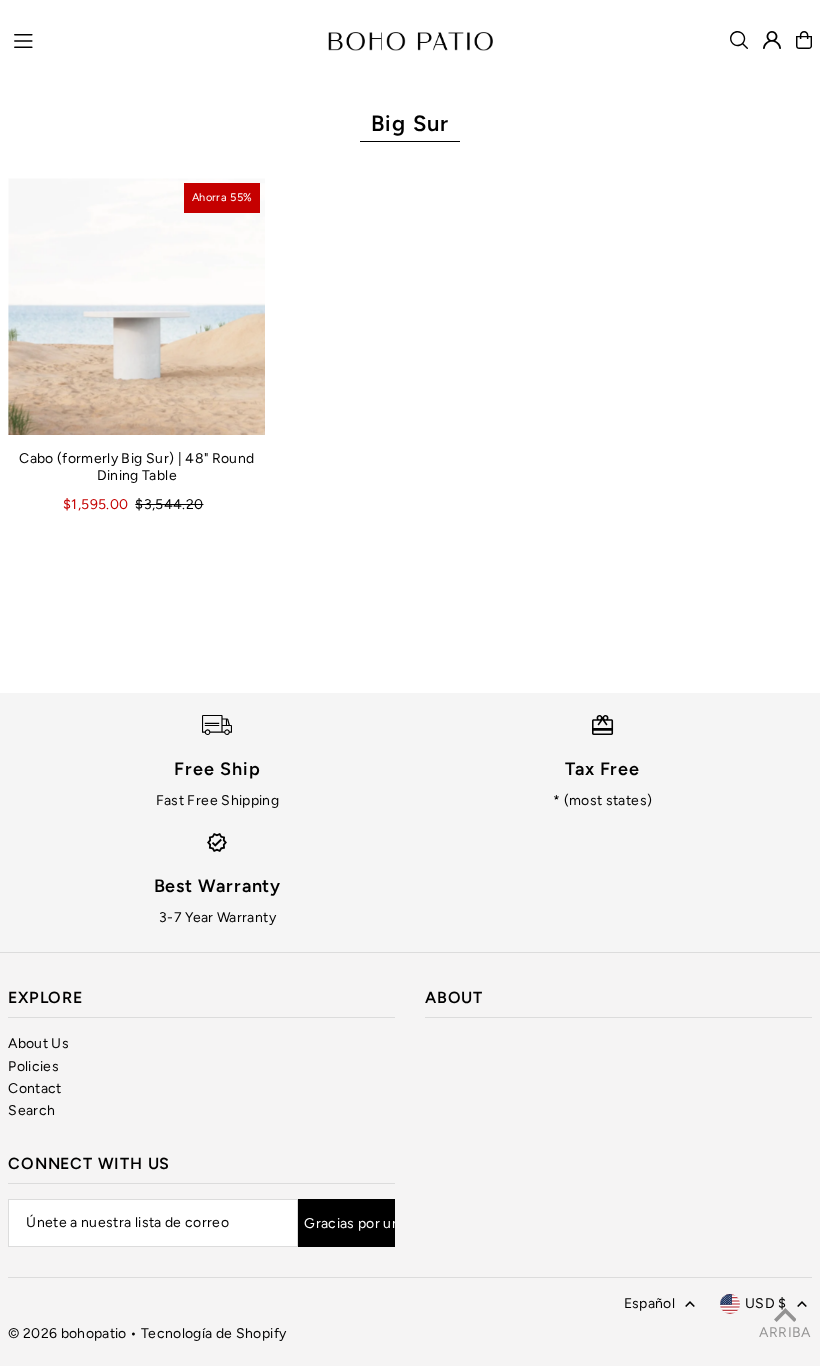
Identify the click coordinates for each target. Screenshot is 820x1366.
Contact (34, 1088)
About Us (38, 1043)
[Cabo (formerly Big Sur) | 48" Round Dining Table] (136, 306)
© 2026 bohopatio (67, 1333)
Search (31, 1110)
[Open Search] (739, 40)
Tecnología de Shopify (213, 1333)
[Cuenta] (772, 40)
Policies (33, 1066)
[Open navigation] (160, 39)
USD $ (766, 1303)
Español (649, 1303)
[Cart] (804, 40)
